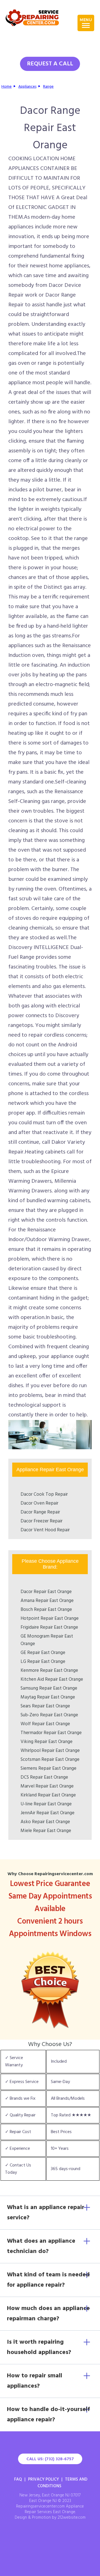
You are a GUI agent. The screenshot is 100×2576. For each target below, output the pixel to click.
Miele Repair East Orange (46, 1831)
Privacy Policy (43, 2479)
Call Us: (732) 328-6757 (50, 2459)
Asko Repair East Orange (45, 1822)
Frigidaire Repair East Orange (49, 1627)
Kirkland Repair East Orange (48, 1795)
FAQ (18, 2479)
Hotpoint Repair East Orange (50, 1619)
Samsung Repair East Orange (49, 1688)
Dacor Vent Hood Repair (45, 1530)
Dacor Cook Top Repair (44, 1494)
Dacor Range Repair (40, 1512)
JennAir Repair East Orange (47, 1813)
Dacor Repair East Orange (46, 1592)
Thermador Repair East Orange (51, 1733)
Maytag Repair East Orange (48, 1697)
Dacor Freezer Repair (42, 1521)
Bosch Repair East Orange (46, 1610)
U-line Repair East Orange (46, 1804)
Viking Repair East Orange (47, 1742)
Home (7, 87)
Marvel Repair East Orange (47, 1786)
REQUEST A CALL (50, 64)
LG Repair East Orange (43, 1662)
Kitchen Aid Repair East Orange (52, 1679)
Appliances (27, 87)
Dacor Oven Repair (39, 1503)
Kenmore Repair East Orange (49, 1671)
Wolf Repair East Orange (45, 1724)
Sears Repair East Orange (45, 1706)
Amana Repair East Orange (47, 1601)
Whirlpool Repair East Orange (50, 1751)
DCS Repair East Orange (44, 1777)
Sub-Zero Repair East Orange (49, 1715)
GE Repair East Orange (43, 1653)
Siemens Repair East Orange (48, 1768)
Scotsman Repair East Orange (50, 1760)
